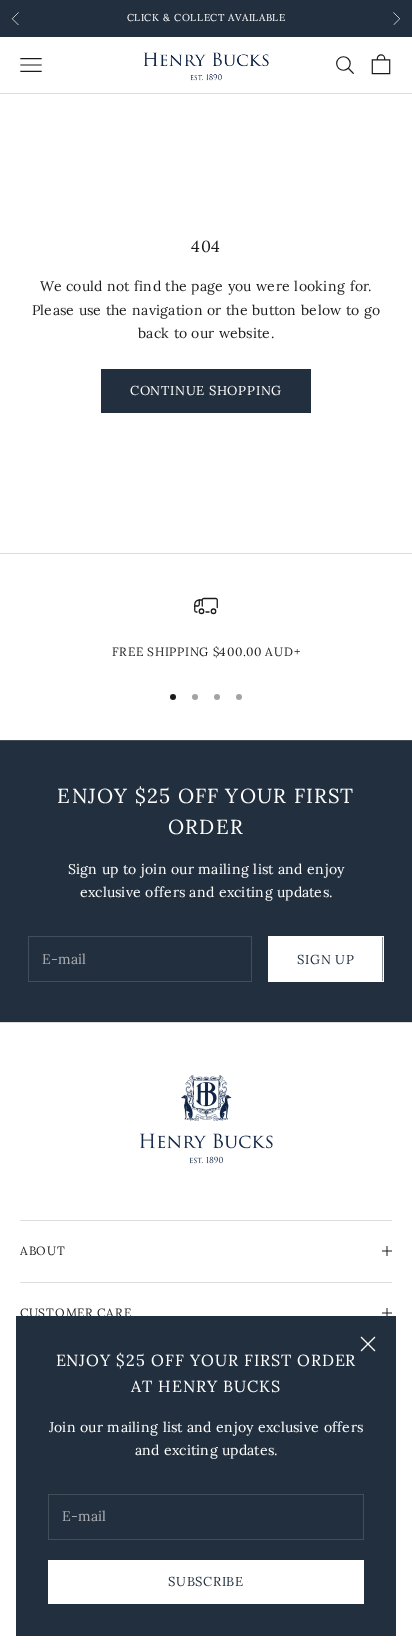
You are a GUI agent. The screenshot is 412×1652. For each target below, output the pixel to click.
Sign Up (325, 959)
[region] (206, 628)
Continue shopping (206, 390)
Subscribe (206, 1581)
